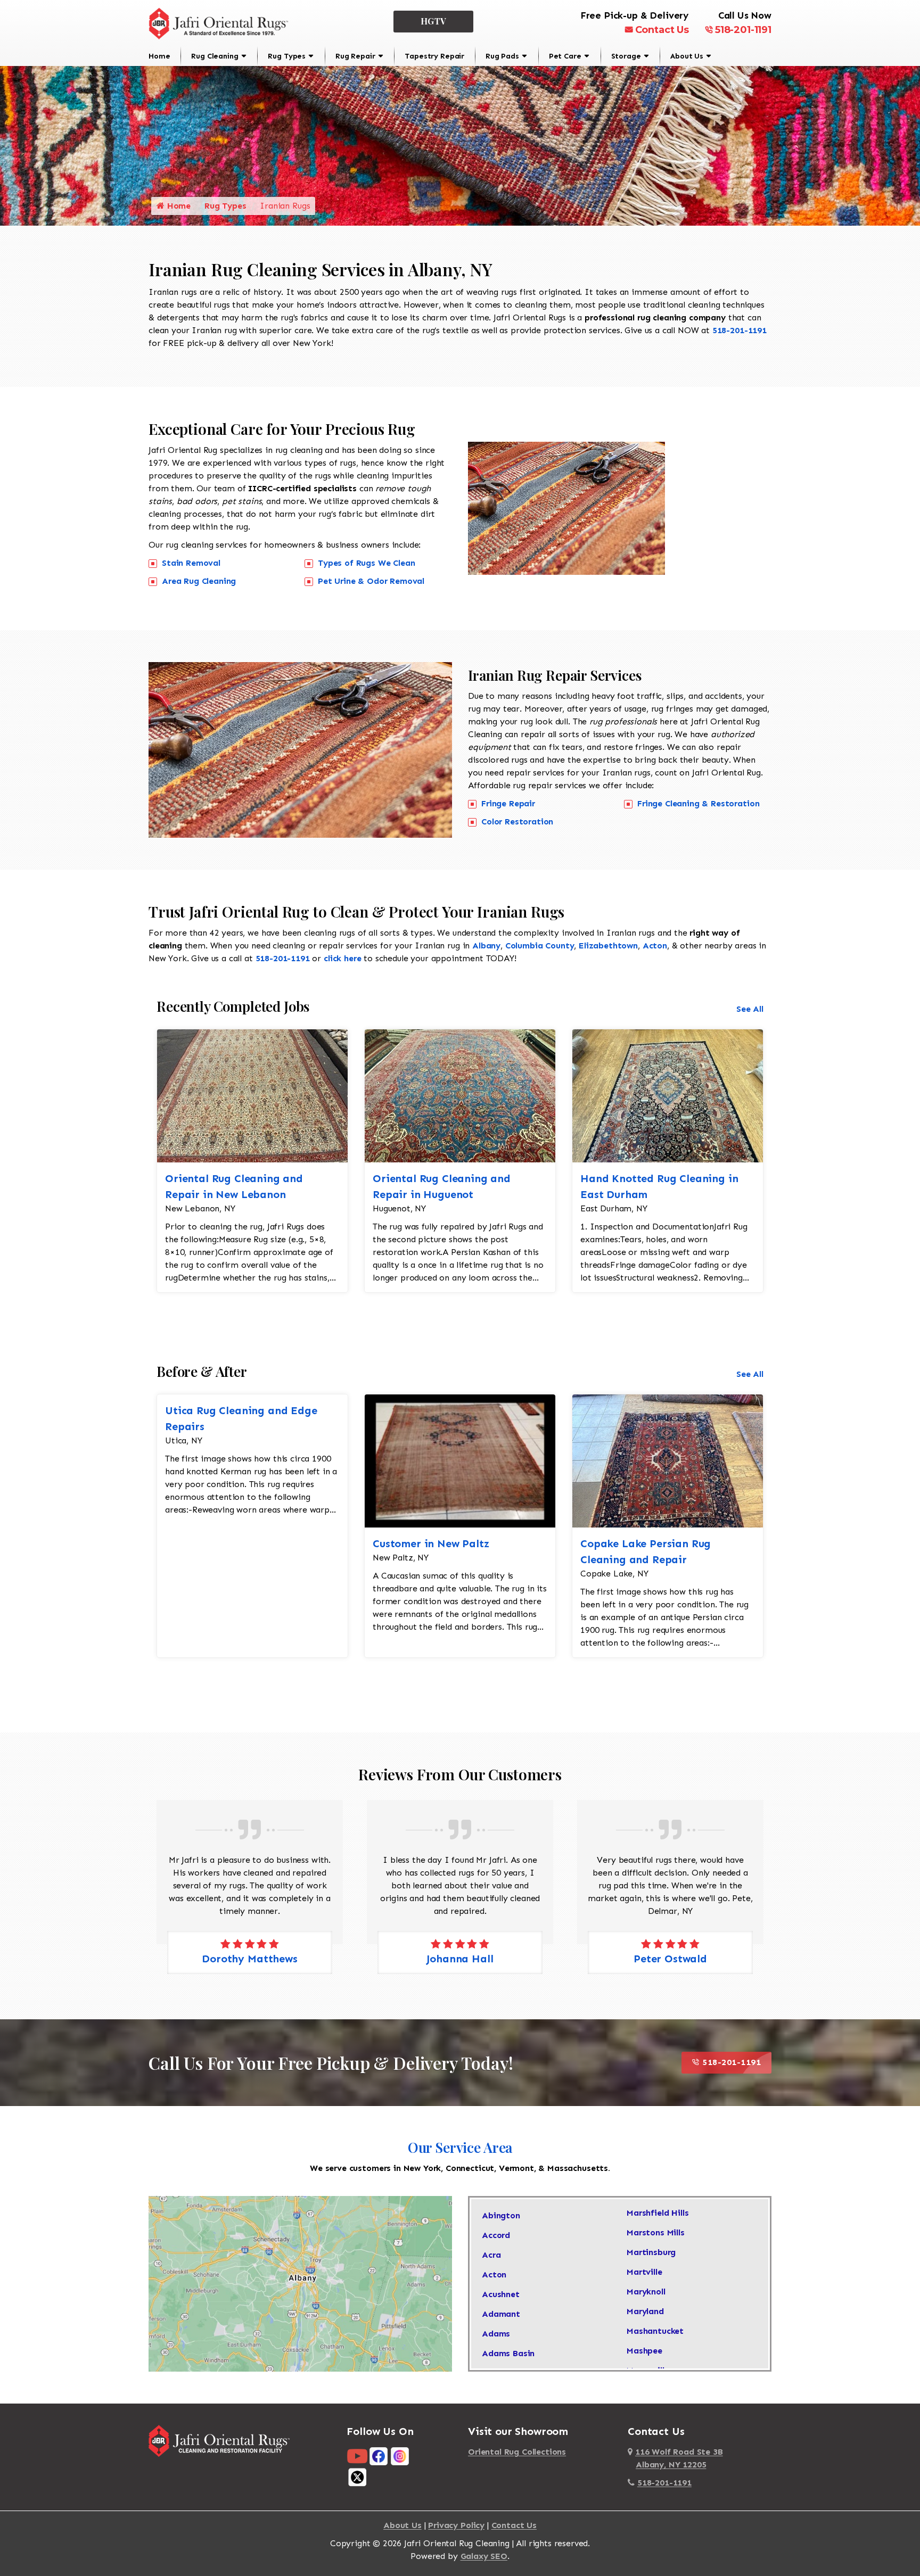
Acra (491, 2255)
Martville (644, 2272)
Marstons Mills (656, 2232)
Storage (626, 56)
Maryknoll (646, 2292)
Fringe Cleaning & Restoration (698, 803)
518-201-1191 (743, 30)
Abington (501, 2215)
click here (342, 958)
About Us (687, 56)
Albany (486, 946)
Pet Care (565, 56)
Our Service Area (460, 2147)
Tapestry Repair (434, 56)
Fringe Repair (508, 803)
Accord (496, 2235)
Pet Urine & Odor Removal (371, 581)
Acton (655, 946)
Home (159, 56)
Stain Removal (191, 563)
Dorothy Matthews (670, 1959)
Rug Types (287, 56)
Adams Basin (508, 2353)
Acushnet (501, 2294)
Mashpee (644, 2351)
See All (750, 1009)
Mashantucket (655, 2331)
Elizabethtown (608, 946)
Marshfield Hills (658, 2213)
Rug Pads (502, 56)
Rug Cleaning (215, 56)
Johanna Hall (249, 1959)
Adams (496, 2334)
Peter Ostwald (460, 1959)
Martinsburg (651, 2252)
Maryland (645, 2311)
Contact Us (662, 30)
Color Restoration (517, 821)
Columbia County (540, 946)
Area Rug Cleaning (199, 581)
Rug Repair (355, 56)
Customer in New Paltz (431, 1543)
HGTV (434, 21)
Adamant (501, 2314)
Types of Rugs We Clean (366, 563)
